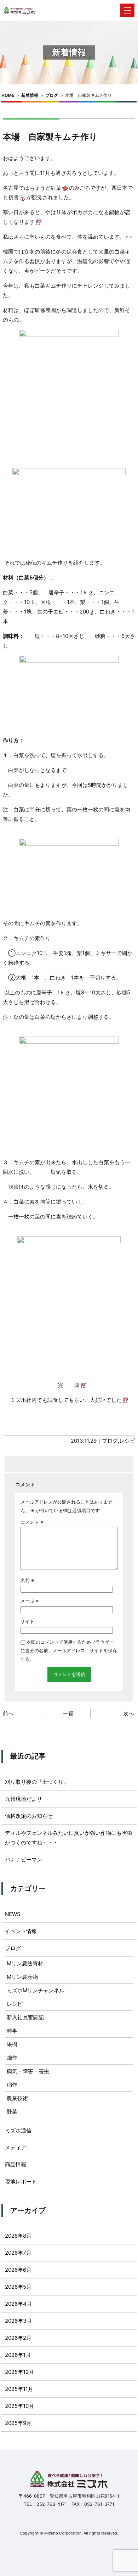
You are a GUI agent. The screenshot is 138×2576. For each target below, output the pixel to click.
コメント (32, 1522)
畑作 (12, 2058)
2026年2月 (18, 2338)
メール (30, 1601)
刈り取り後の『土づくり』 (37, 1782)
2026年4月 (18, 2304)
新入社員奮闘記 (25, 2017)
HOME (8, 95)
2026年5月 (18, 2287)
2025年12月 (19, 2372)
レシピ (127, 1441)
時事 (12, 2031)
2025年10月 (19, 2406)
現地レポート (21, 2181)
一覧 (68, 1713)
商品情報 (16, 2164)
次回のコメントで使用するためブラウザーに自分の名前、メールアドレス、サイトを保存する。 (69, 1650)
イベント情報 (21, 1931)
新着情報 (30, 95)
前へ (8, 1713)
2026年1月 (18, 2355)
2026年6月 (18, 2270)
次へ (129, 1713)
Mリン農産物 (22, 1977)
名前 (27, 1580)
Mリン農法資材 (25, 1963)
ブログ (52, 95)
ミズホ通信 (18, 2130)
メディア (16, 2147)
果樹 (12, 2044)
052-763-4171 (52, 2504)
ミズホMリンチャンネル (36, 1990)
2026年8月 (18, 2236)
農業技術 (17, 2098)
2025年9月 (18, 2423)
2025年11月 (19, 2389)
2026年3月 (18, 2321)
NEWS (13, 1914)
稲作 (12, 2085)
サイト (27, 1621)
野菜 (12, 2112)
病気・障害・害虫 (28, 2071)
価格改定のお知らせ (29, 1816)
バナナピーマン (24, 1859)
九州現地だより (24, 1799)
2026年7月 (18, 2253)
